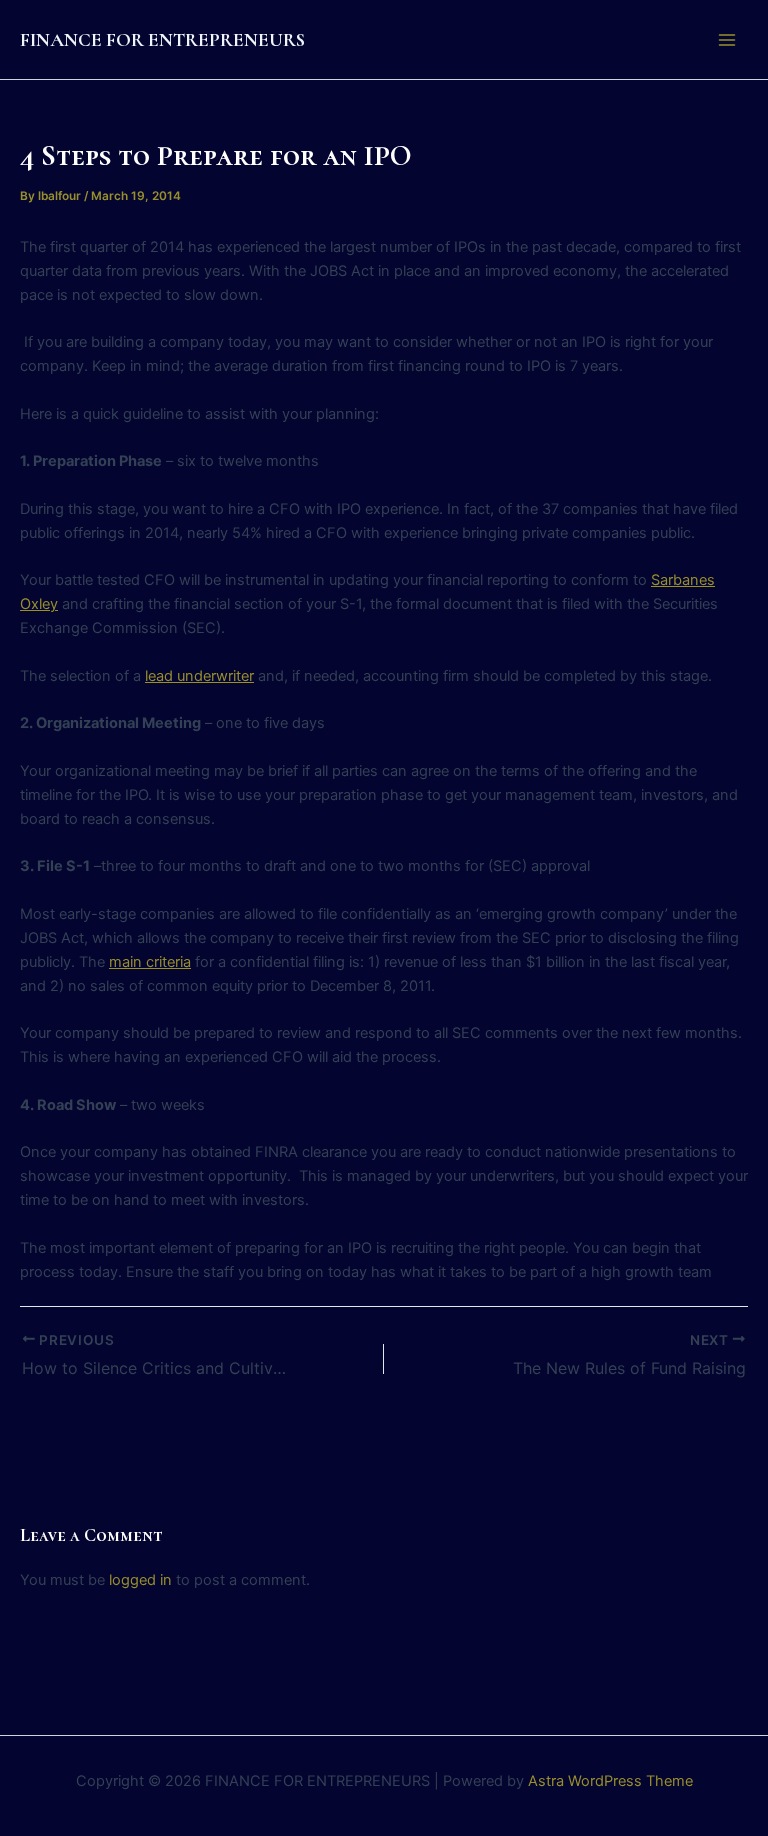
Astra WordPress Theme (610, 1781)
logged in (140, 1580)
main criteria (150, 962)
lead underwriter (199, 676)
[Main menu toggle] (727, 40)
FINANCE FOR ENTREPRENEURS (162, 39)
